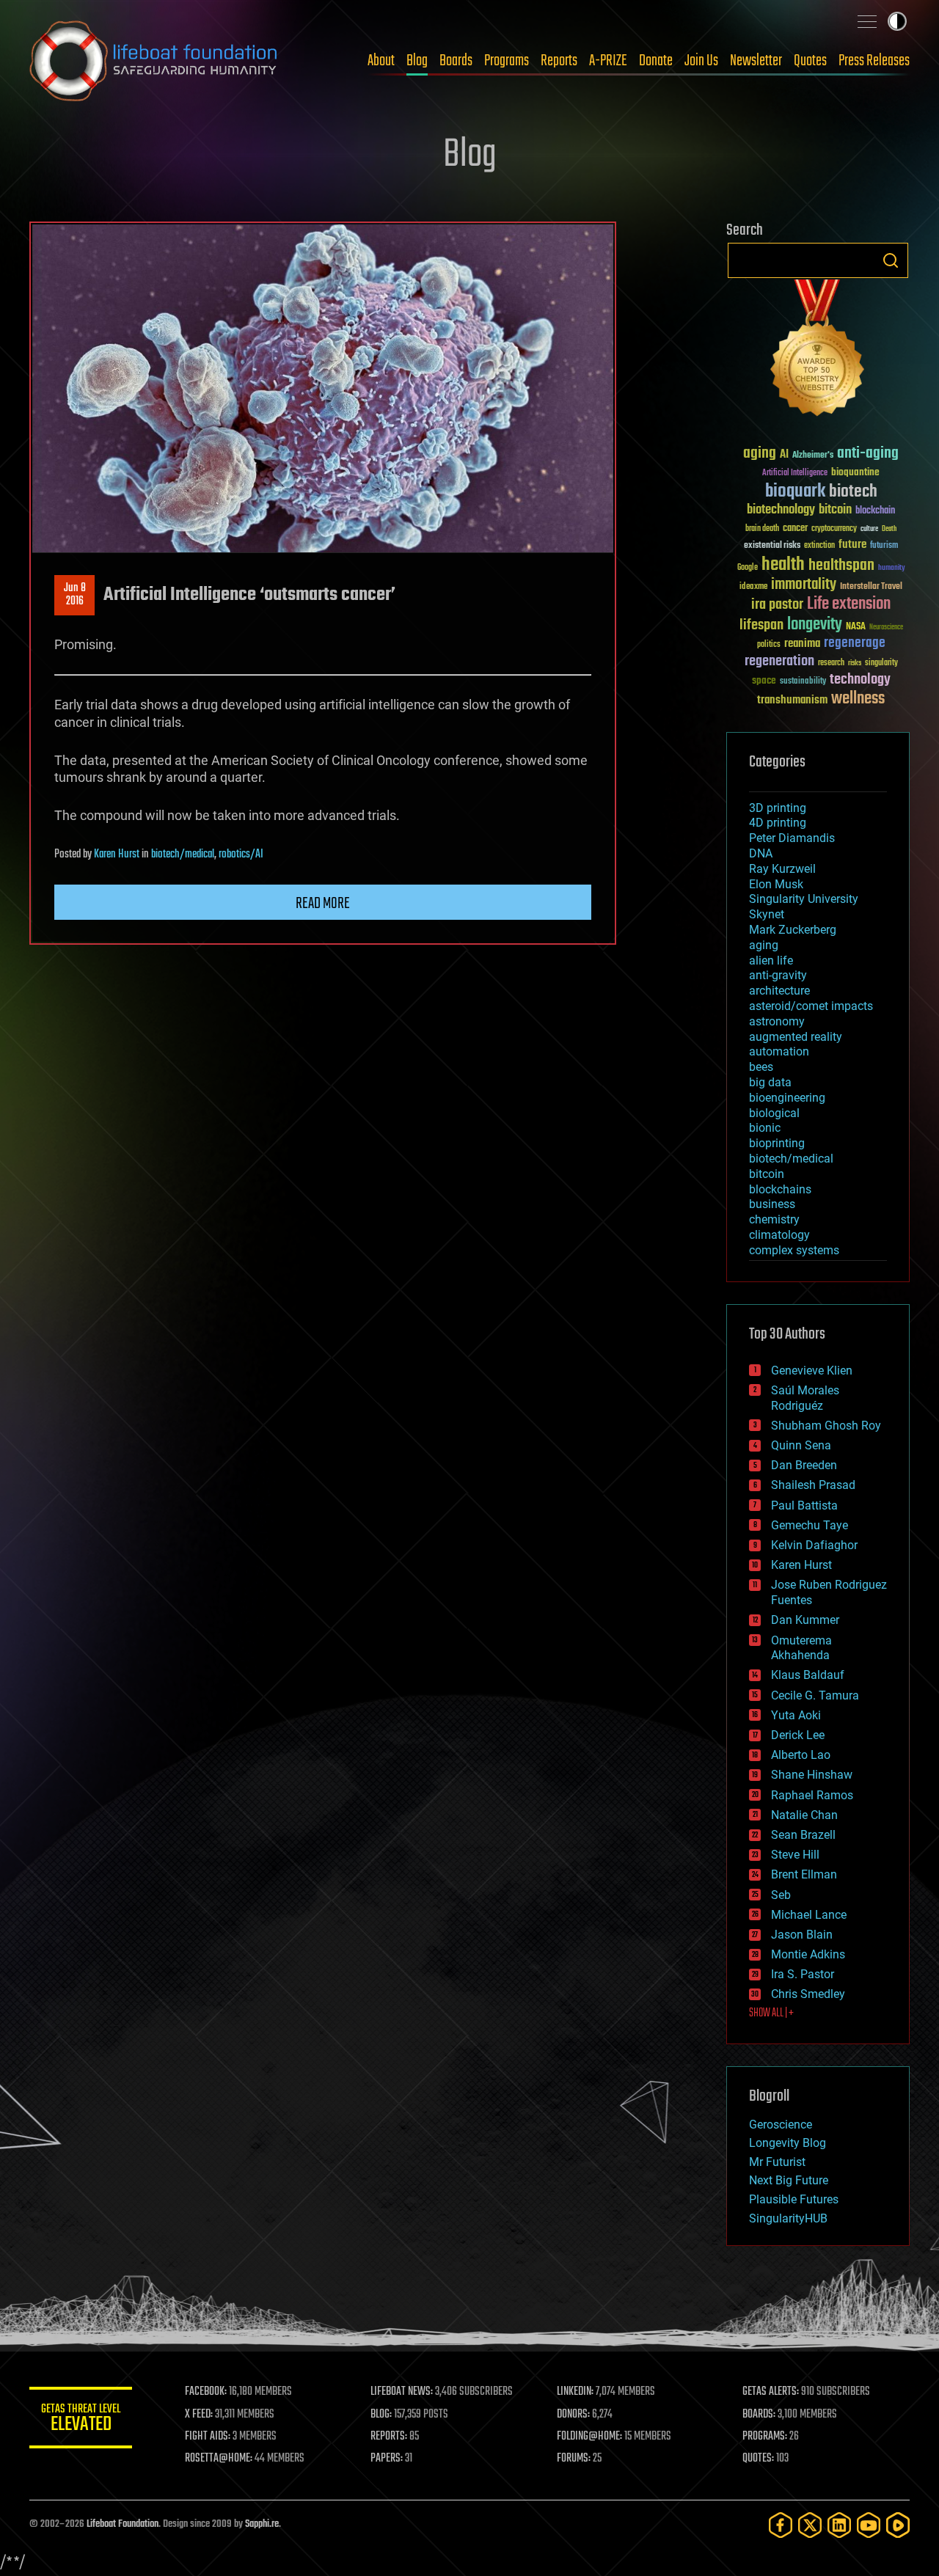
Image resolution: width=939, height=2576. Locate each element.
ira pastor (777, 605)
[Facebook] (781, 2525)
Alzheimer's (813, 456)
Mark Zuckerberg (793, 930)
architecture (779, 991)
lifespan (761, 625)
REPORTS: (389, 2437)
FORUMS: (574, 2459)
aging (760, 454)
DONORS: (573, 2415)
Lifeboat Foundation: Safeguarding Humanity (154, 61)
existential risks (772, 546)
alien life (771, 960)
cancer (795, 529)
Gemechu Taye (810, 1525)
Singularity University (804, 899)
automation (779, 1051)
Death (889, 529)
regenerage (855, 643)
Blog (417, 61)
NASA (856, 627)
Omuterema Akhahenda (801, 1648)
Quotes (810, 61)
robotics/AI (241, 855)
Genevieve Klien (812, 1371)
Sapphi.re (262, 2524)
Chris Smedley (808, 1994)
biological (774, 1113)
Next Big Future (789, 2180)
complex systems (794, 1250)
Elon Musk (776, 884)
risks (855, 663)
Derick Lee (798, 1735)
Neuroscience (886, 628)
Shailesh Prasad (813, 1485)
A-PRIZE (608, 61)
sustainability (803, 682)
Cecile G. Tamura (815, 1695)
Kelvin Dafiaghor (814, 1545)
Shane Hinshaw (812, 1775)
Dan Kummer (805, 1620)
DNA (761, 853)
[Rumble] (898, 2525)
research (831, 663)
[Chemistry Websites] (818, 351)
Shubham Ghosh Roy (826, 1426)
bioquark (795, 492)
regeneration (779, 661)
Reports (559, 61)
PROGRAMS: (765, 2437)
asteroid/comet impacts (811, 1006)
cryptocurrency (834, 529)
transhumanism (792, 700)
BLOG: (381, 2415)
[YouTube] (869, 2525)
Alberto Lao (801, 1755)
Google (748, 568)
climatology (779, 1235)
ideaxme (753, 588)
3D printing (778, 808)
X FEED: (199, 2415)
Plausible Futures (794, 2199)
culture (869, 529)
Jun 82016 (75, 595)
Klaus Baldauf (808, 1675)
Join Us (701, 61)
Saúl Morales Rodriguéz (805, 1398)
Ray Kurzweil (782, 869)
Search (891, 260)
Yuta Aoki (796, 1715)
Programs (507, 61)
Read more (323, 904)
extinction (819, 546)
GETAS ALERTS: (771, 2392)
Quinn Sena (801, 1445)
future (852, 545)
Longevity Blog (788, 2143)
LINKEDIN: (575, 2392)
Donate (656, 61)
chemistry (774, 1219)
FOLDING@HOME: (589, 2437)
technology (860, 680)
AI (784, 455)
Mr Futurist (777, 2162)
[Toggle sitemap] (867, 21)
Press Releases (874, 61)
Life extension (849, 604)
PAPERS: (387, 2459)
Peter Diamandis (792, 838)
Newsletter (756, 61)
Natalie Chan (804, 1815)
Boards (456, 61)
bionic (765, 1128)
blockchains (780, 1189)
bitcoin (835, 510)
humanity (892, 568)
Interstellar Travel (871, 587)
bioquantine (855, 472)
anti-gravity (778, 975)
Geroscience (781, 2125)
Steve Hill (795, 1855)
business (772, 1204)
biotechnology (781, 510)
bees (761, 1067)
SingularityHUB (788, 2218)
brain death (762, 529)
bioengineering (787, 1098)
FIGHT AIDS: (208, 2437)
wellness (858, 699)
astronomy (777, 1021)
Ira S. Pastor (803, 1974)
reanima (802, 644)
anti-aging (868, 454)
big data (770, 1082)
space (764, 680)
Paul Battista (804, 1505)
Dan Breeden (804, 1465)
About (381, 61)
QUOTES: (758, 2459)
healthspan (841, 566)
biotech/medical (183, 855)
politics (769, 645)
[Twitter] (810, 2525)
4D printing (778, 823)
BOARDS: (759, 2415)
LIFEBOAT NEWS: (402, 2392)
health (783, 565)
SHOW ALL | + (771, 2013)
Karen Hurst (117, 855)
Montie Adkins (808, 1954)
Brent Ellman (804, 1874)
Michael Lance (809, 1915)
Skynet (767, 914)
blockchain (875, 511)
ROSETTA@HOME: (219, 2459)
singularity (881, 663)
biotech (853, 492)
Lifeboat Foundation (123, 2524)
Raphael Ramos (812, 1795)
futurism (884, 546)
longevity (815, 625)
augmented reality (796, 1037)
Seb (781, 1895)
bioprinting (777, 1143)
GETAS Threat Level (81, 2420)
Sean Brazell (803, 1835)
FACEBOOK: (206, 2392)
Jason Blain (802, 1935)
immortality (804, 585)
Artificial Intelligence (795, 473)
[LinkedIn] (839, 2525)
